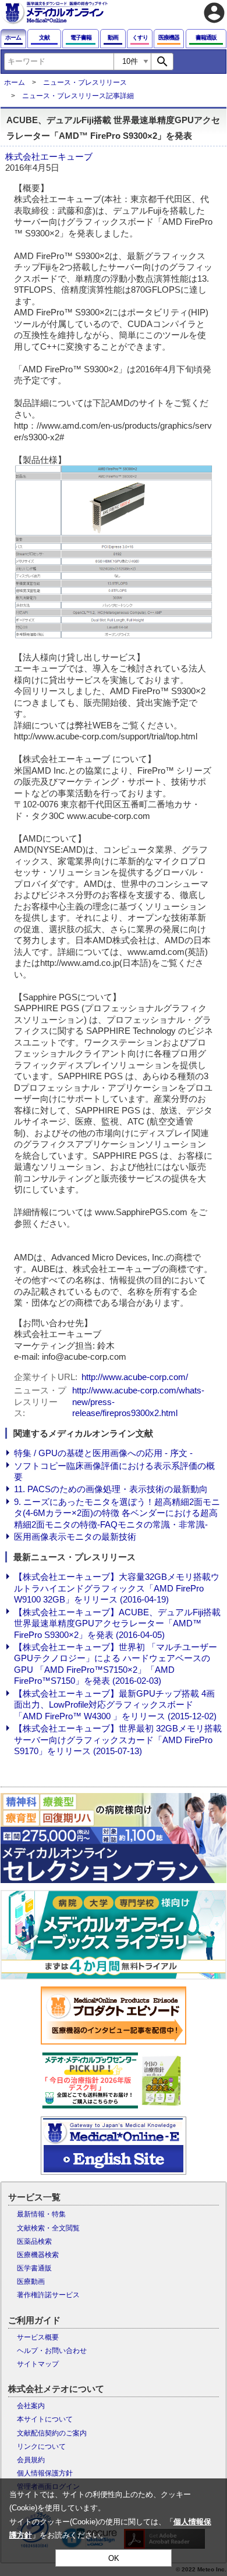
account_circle (214, 13)
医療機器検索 (38, 2255)
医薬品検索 (34, 2241)
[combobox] (59, 62)
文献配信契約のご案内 (52, 2433)
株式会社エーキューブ (49, 157)
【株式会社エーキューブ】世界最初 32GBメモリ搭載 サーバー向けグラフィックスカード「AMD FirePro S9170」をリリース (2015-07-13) (118, 1740)
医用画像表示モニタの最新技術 (75, 1537)
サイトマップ (38, 2364)
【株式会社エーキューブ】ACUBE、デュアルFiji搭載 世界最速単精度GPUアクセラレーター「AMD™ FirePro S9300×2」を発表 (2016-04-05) (117, 1623)
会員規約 (31, 2460)
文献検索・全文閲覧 (48, 2228)
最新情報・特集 (41, 2214)
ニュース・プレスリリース (85, 82)
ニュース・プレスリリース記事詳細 (78, 96)
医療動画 (31, 2282)
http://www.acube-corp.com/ (135, 1377)
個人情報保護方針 (45, 2473)
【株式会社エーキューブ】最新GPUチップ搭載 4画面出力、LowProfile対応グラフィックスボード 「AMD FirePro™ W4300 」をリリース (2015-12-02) (115, 1705)
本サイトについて (45, 2419)
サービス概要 (38, 2337)
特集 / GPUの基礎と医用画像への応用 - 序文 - (103, 1453)
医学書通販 (34, 2268)
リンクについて (41, 2446)
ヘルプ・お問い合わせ (52, 2351)
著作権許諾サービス (48, 2295)
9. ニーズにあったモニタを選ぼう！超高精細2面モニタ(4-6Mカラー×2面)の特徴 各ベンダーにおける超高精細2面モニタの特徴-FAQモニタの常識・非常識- (117, 1513)
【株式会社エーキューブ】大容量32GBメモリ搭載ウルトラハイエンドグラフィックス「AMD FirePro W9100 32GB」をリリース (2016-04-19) (117, 1588)
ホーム (15, 82)
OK (114, 2558)
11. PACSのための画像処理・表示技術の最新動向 (111, 1489)
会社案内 (31, 2406)
